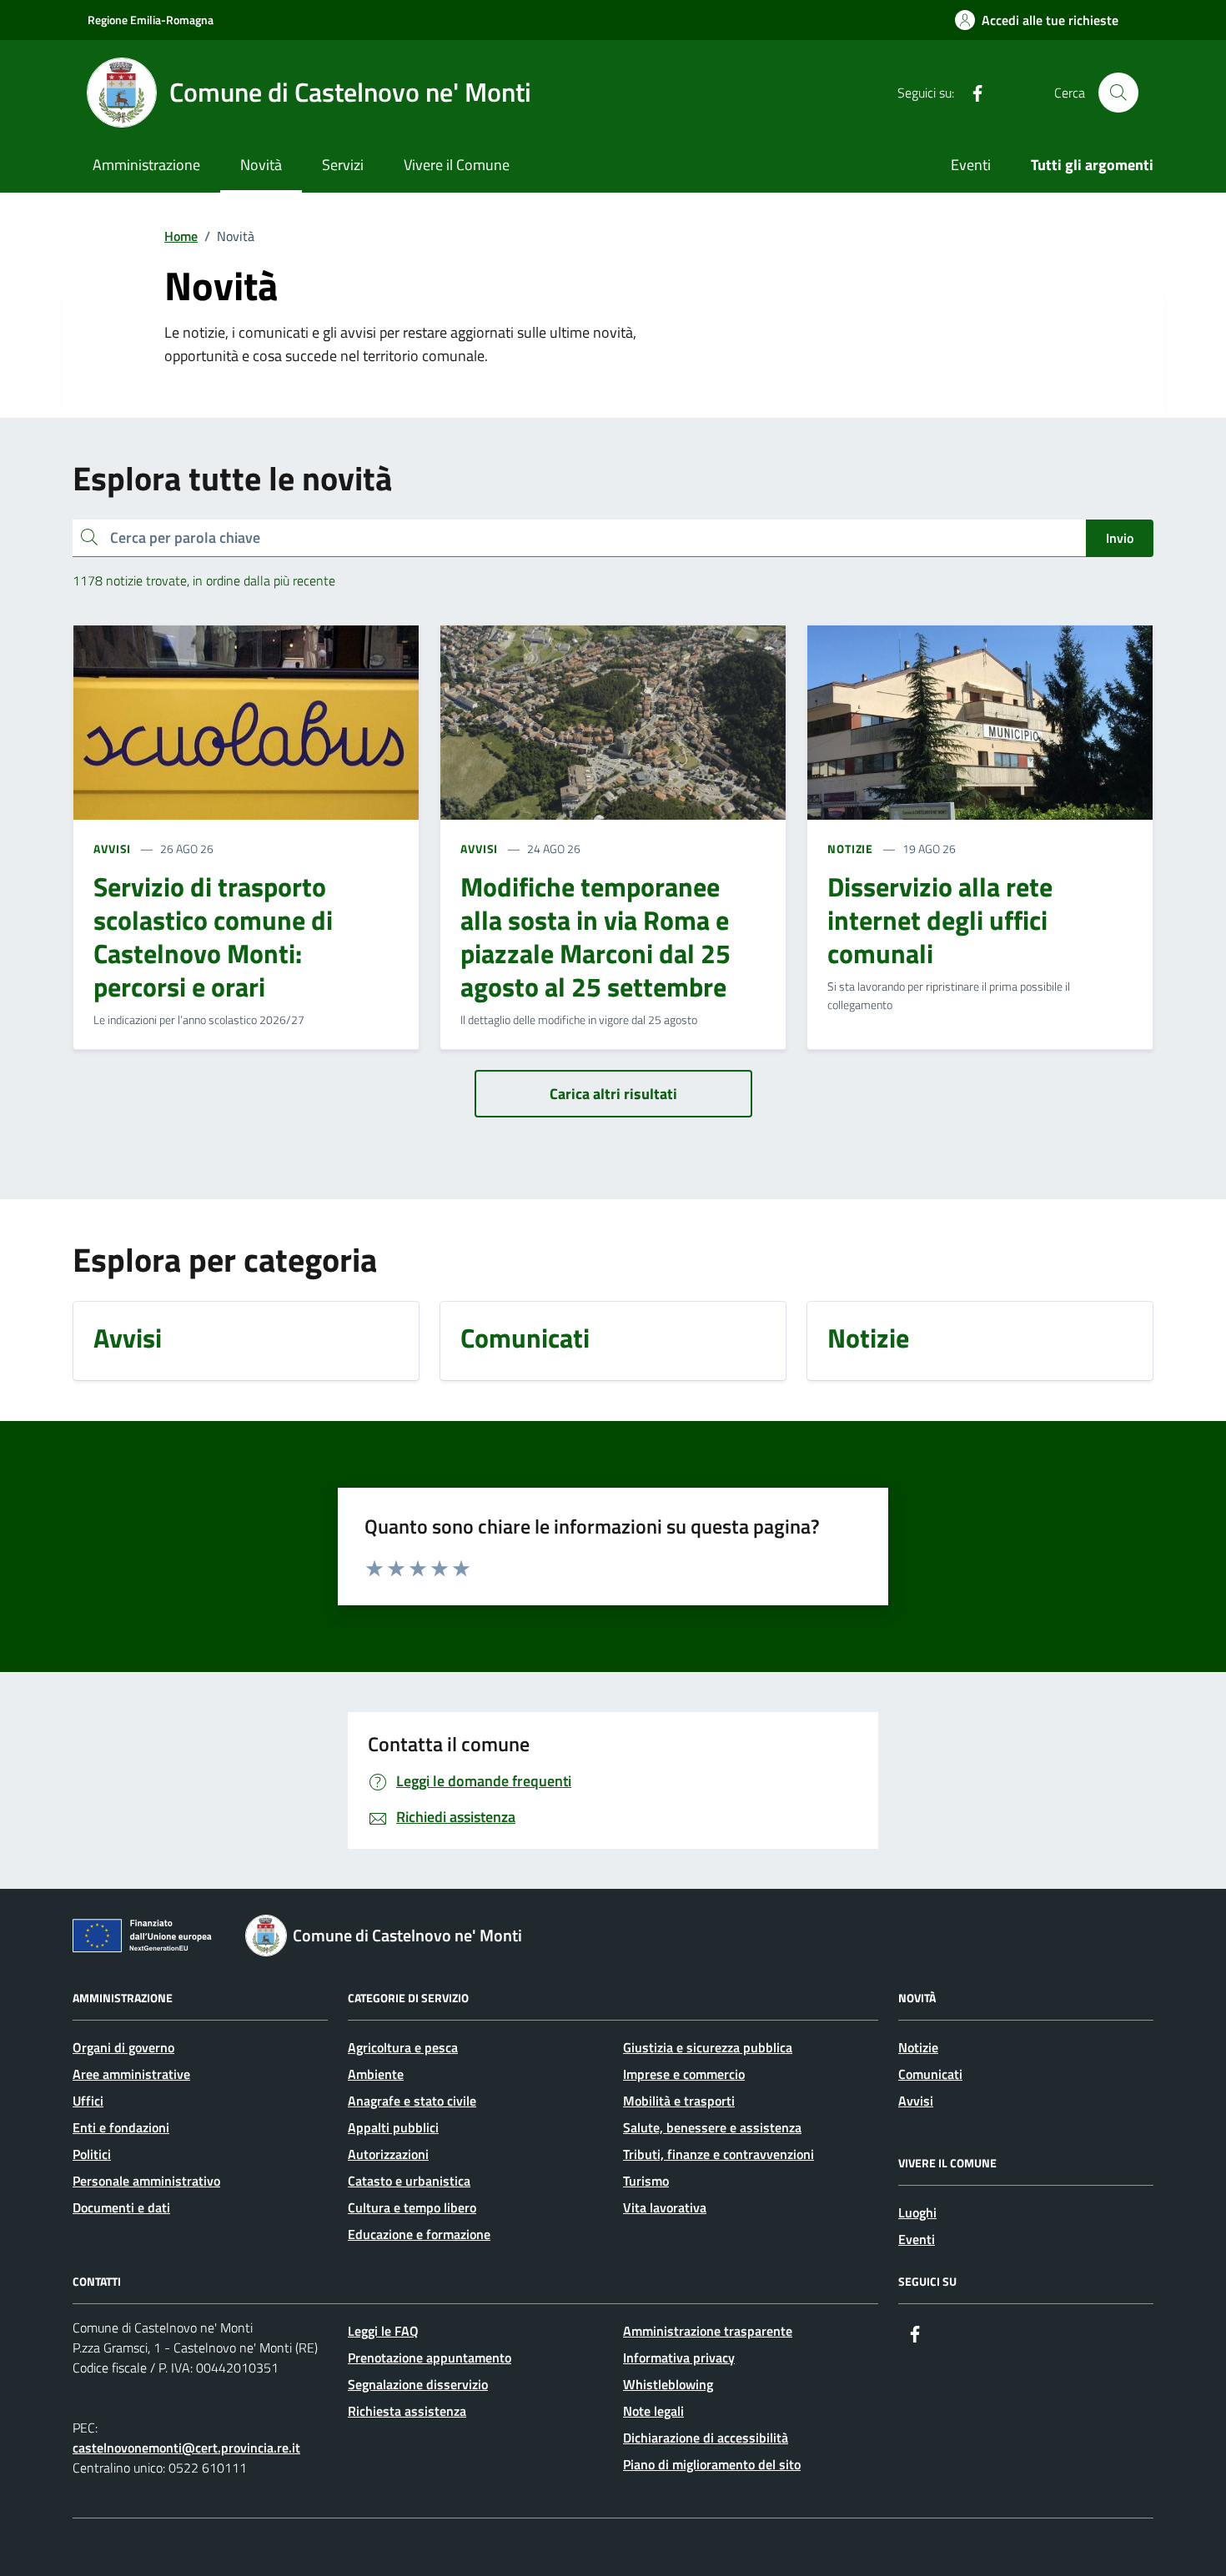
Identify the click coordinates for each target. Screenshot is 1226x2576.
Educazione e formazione (419, 2234)
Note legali (653, 2411)
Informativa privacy (679, 2358)
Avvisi (916, 2101)
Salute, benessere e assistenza (712, 2127)
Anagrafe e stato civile (412, 2101)
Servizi (343, 165)
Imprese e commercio (684, 2074)
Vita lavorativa (665, 2207)
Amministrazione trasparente (708, 2331)
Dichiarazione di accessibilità (706, 2438)
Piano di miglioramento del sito (712, 2464)
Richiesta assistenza (407, 2411)
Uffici (88, 2101)
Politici (92, 2154)
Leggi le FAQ (383, 2331)
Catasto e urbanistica (409, 2181)
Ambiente (376, 2074)
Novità (261, 165)
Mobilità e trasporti (679, 2101)
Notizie (918, 2047)
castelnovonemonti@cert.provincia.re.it (186, 2448)
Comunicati (930, 2074)
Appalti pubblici (393, 2127)
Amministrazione (146, 165)
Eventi (971, 165)
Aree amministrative (131, 2074)
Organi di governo (123, 2047)
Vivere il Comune (457, 165)
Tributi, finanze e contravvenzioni (719, 2154)
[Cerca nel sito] (1118, 93)
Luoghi (917, 2212)
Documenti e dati (121, 2207)
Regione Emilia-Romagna (151, 20)
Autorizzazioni (388, 2154)
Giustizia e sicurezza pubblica (708, 2047)
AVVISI (112, 849)
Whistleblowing (668, 2384)
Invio (1120, 538)
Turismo (646, 2181)
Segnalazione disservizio (418, 2384)
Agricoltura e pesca (403, 2047)
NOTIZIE (850, 849)
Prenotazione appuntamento (430, 2358)
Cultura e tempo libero (412, 2207)
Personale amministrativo (146, 2181)
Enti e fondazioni (121, 2127)
